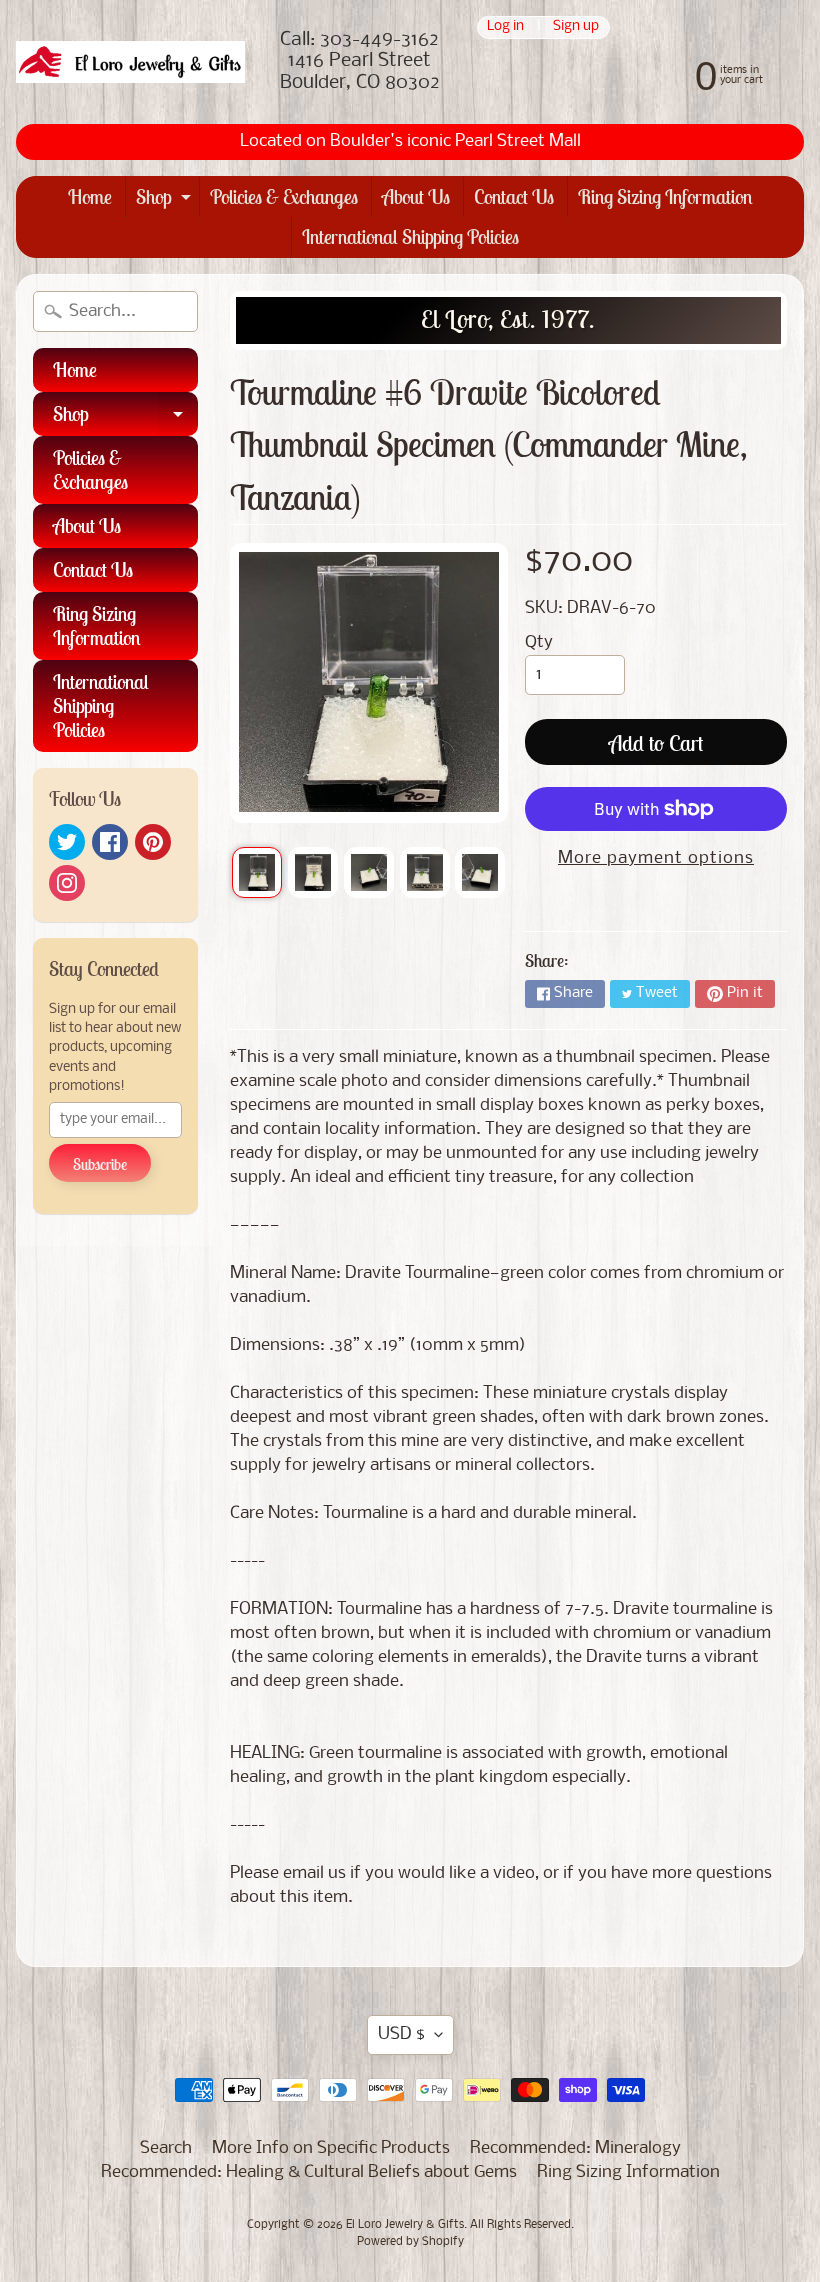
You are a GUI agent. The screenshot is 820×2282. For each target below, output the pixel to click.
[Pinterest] (153, 842)
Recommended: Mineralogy (575, 2148)
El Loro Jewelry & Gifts (405, 2225)
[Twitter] (67, 842)
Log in (505, 27)
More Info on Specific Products (331, 2148)
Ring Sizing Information (665, 196)
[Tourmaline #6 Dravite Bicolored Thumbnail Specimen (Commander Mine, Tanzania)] (257, 872)
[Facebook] (110, 842)
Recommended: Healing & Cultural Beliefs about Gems (309, 2172)
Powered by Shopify (410, 2242)
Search (166, 2148)
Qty (539, 642)
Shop (166, 200)
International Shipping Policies (410, 236)
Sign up (576, 27)
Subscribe (100, 1164)
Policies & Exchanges (284, 196)
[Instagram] (67, 883)
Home (90, 196)
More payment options (656, 858)
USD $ (401, 2034)
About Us (416, 196)
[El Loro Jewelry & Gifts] (130, 62)
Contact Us (514, 196)
